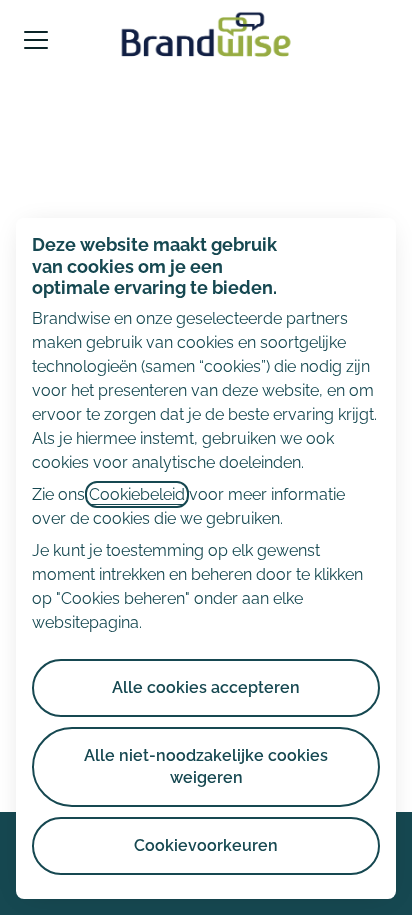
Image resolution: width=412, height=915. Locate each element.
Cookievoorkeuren (206, 845)
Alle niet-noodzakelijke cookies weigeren (206, 766)
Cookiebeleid (137, 494)
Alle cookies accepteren (206, 687)
